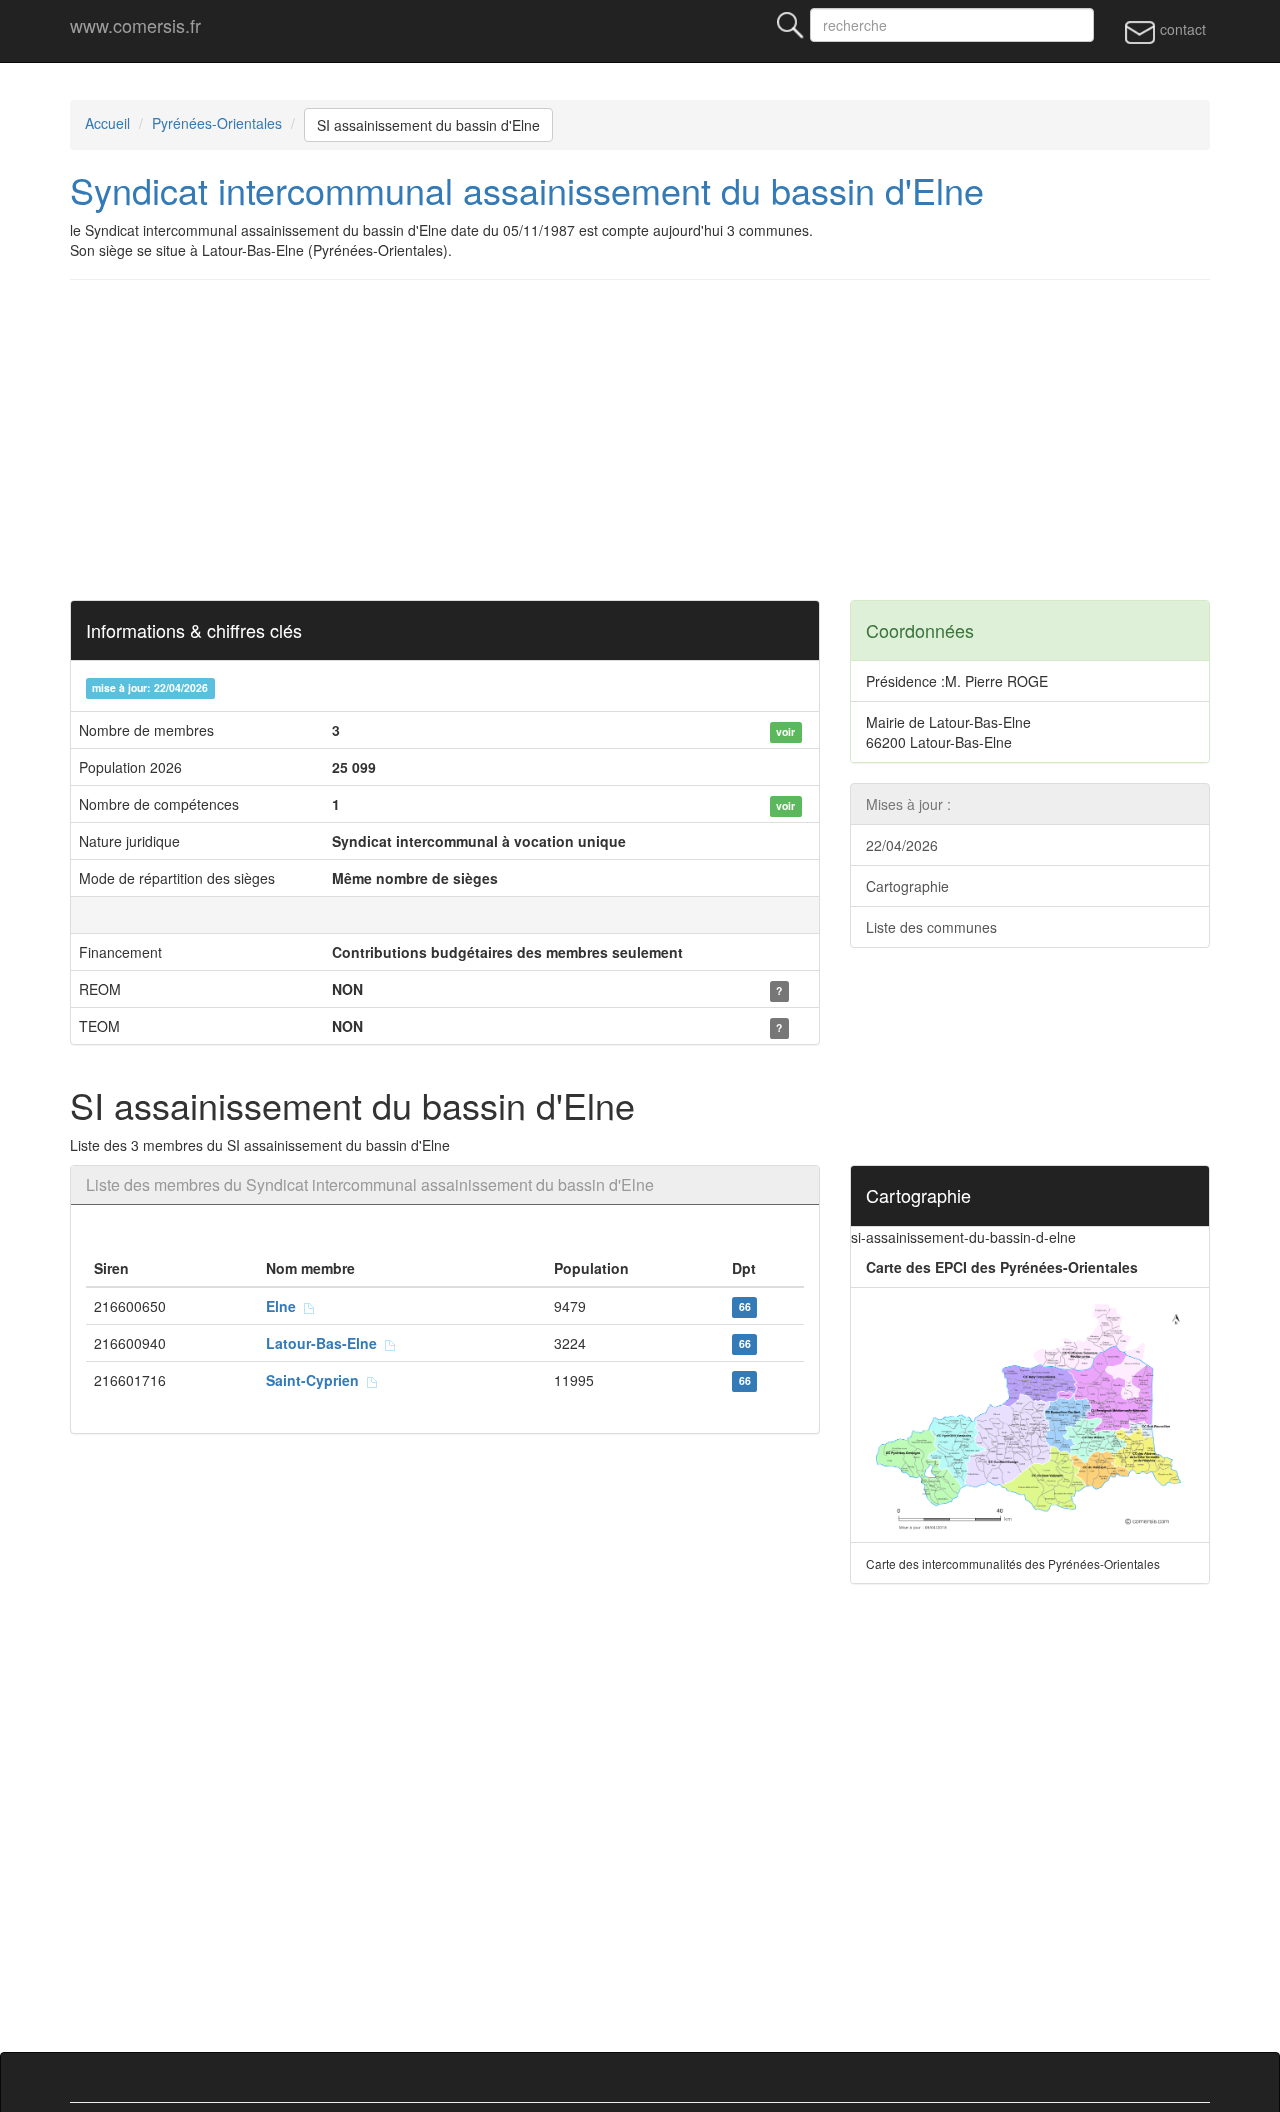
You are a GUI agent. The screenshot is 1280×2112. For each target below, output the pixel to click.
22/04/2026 (902, 845)
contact (1181, 29)
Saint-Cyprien (316, 1380)
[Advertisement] (640, 440)
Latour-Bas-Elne (325, 1343)
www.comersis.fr (135, 25)
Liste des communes (931, 927)
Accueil (107, 123)
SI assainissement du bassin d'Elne (428, 125)
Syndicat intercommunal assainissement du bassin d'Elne (527, 189)
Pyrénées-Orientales (217, 123)
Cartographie (907, 886)
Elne (285, 1306)
